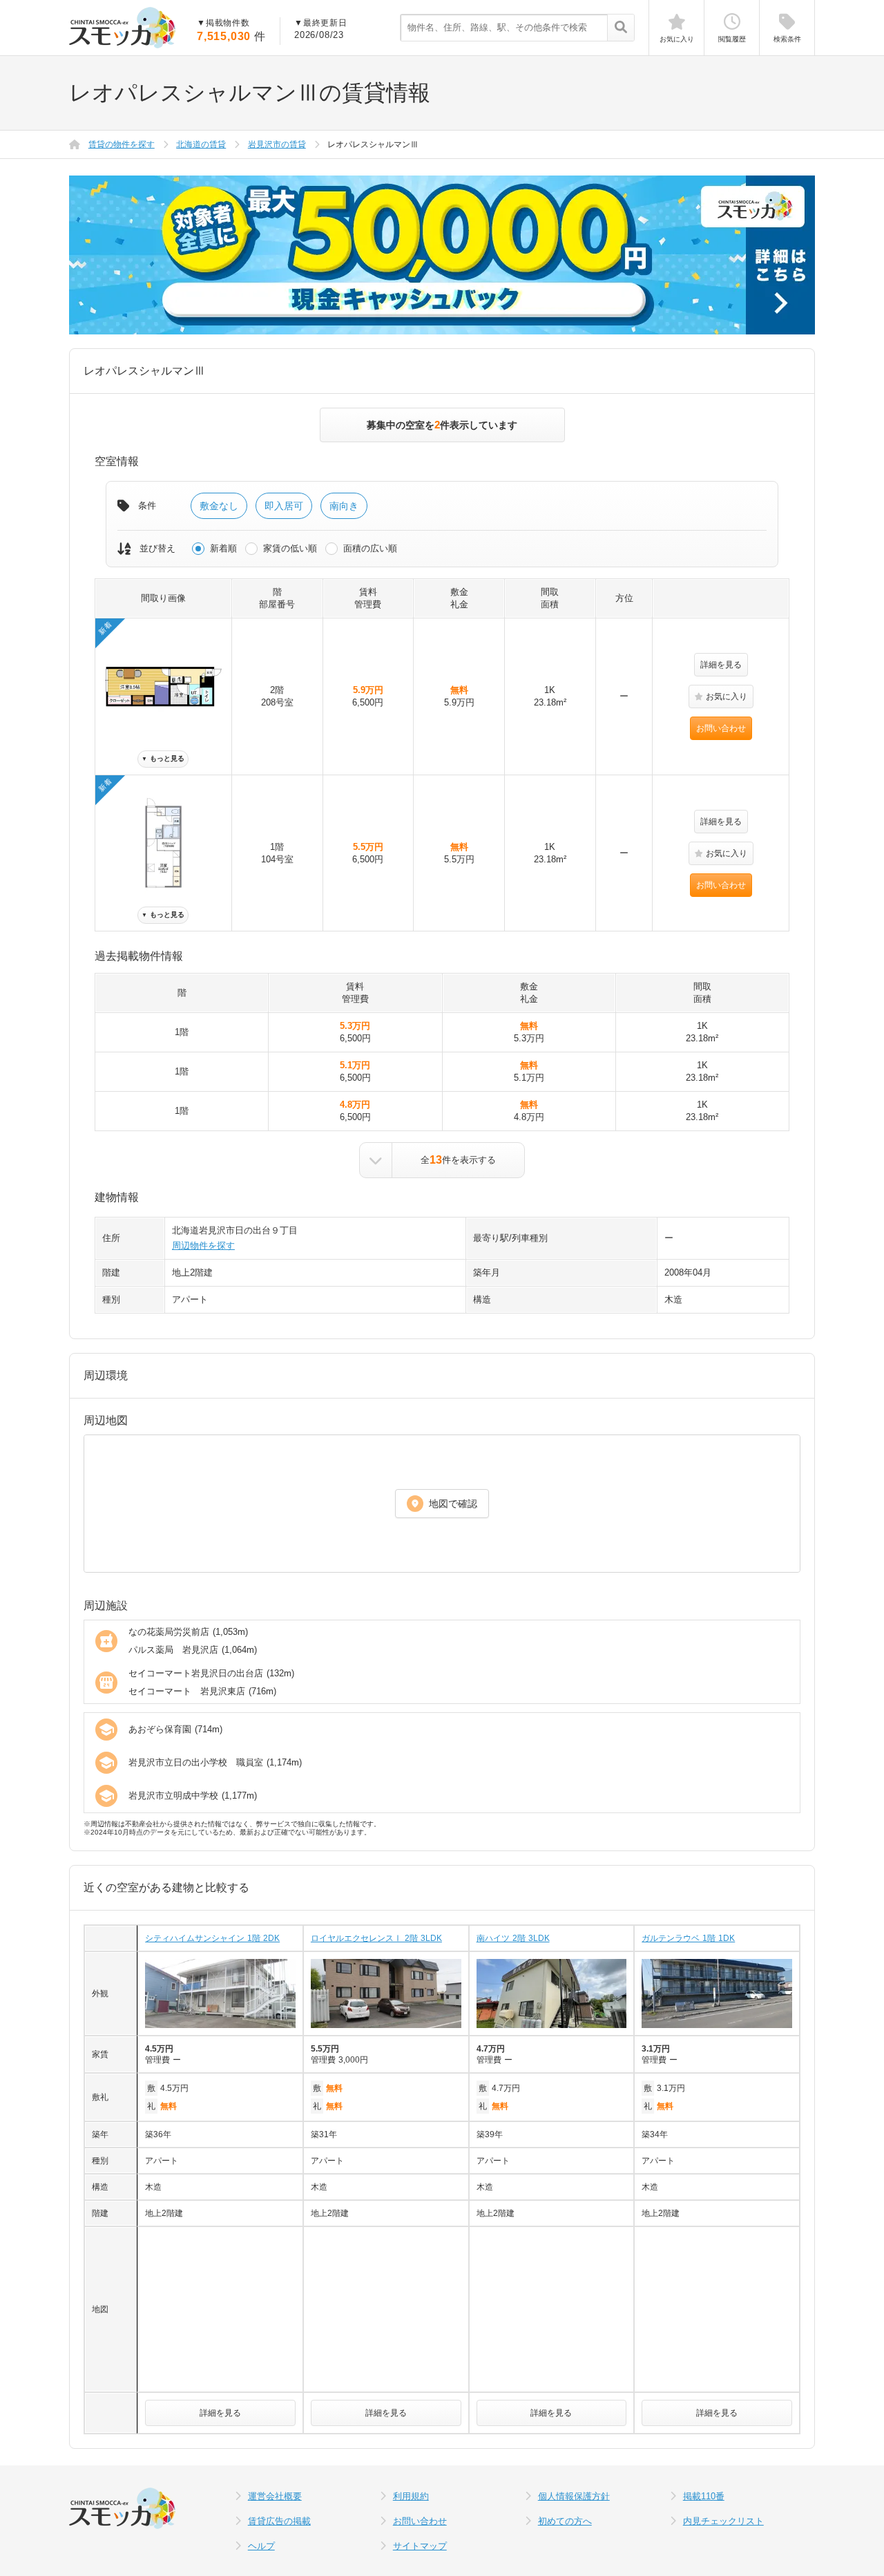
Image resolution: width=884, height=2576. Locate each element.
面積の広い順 (370, 548)
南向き (344, 506)
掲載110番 (704, 2496)
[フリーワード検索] (621, 28)
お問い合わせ (721, 728)
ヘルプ (261, 2546)
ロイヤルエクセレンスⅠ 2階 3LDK (376, 1938)
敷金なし (219, 506)
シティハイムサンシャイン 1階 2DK (212, 1938)
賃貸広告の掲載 (279, 2521)
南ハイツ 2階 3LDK (513, 1938)
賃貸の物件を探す (122, 144)
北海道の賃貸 (201, 144)
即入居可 (284, 506)
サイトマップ (420, 2546)
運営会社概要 (275, 2496)
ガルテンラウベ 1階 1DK (688, 1938)
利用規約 (411, 2496)
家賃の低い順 (290, 548)
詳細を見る (721, 665)
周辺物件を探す (203, 1246)
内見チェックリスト (723, 2521)
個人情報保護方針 (574, 2496)
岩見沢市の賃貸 (277, 144)
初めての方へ (565, 2521)
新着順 (223, 548)
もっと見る (163, 758)
